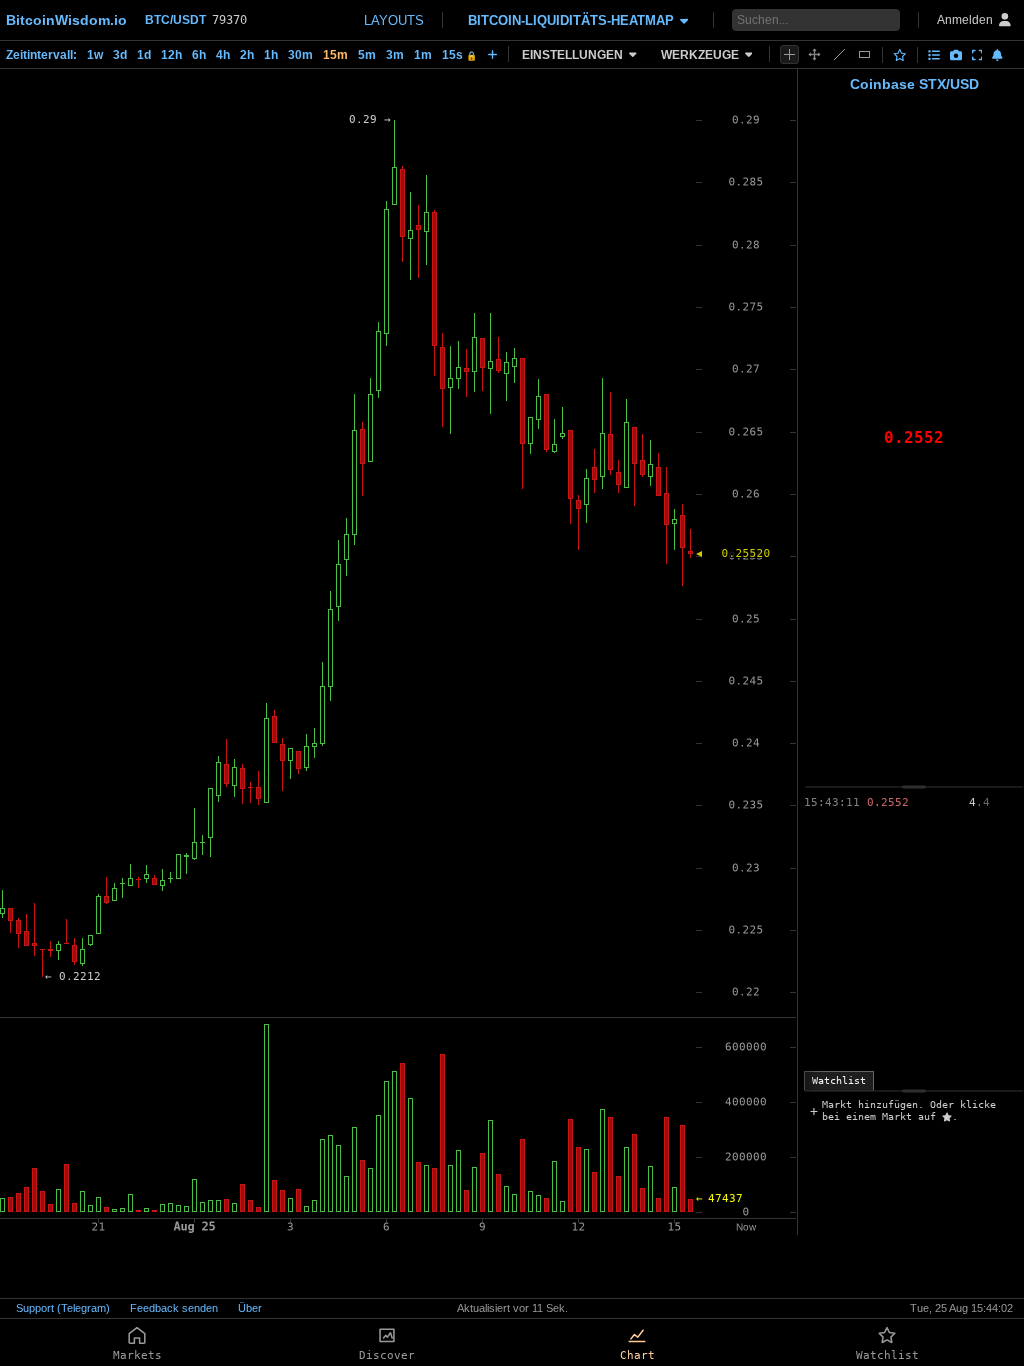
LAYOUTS (394, 20)
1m (423, 55)
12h (171, 55)
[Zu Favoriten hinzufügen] (900, 55)
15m (335, 55)
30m (300, 55)
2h (247, 55)
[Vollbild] (977, 55)
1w (95, 55)
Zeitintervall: (41, 55)
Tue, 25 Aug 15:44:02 (961, 1308)
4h (223, 55)
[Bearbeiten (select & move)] (814, 54)
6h (199, 55)
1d (144, 55)
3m (395, 55)
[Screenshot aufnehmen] (956, 55)
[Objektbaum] (934, 55)
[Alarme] (997, 55)
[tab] (839, 1081)
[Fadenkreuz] (789, 54)
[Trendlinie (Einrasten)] (839, 54)
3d (120, 55)
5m (367, 55)
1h (271, 55)
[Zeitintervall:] (492, 54)
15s (459, 55)
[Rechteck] (864, 54)
